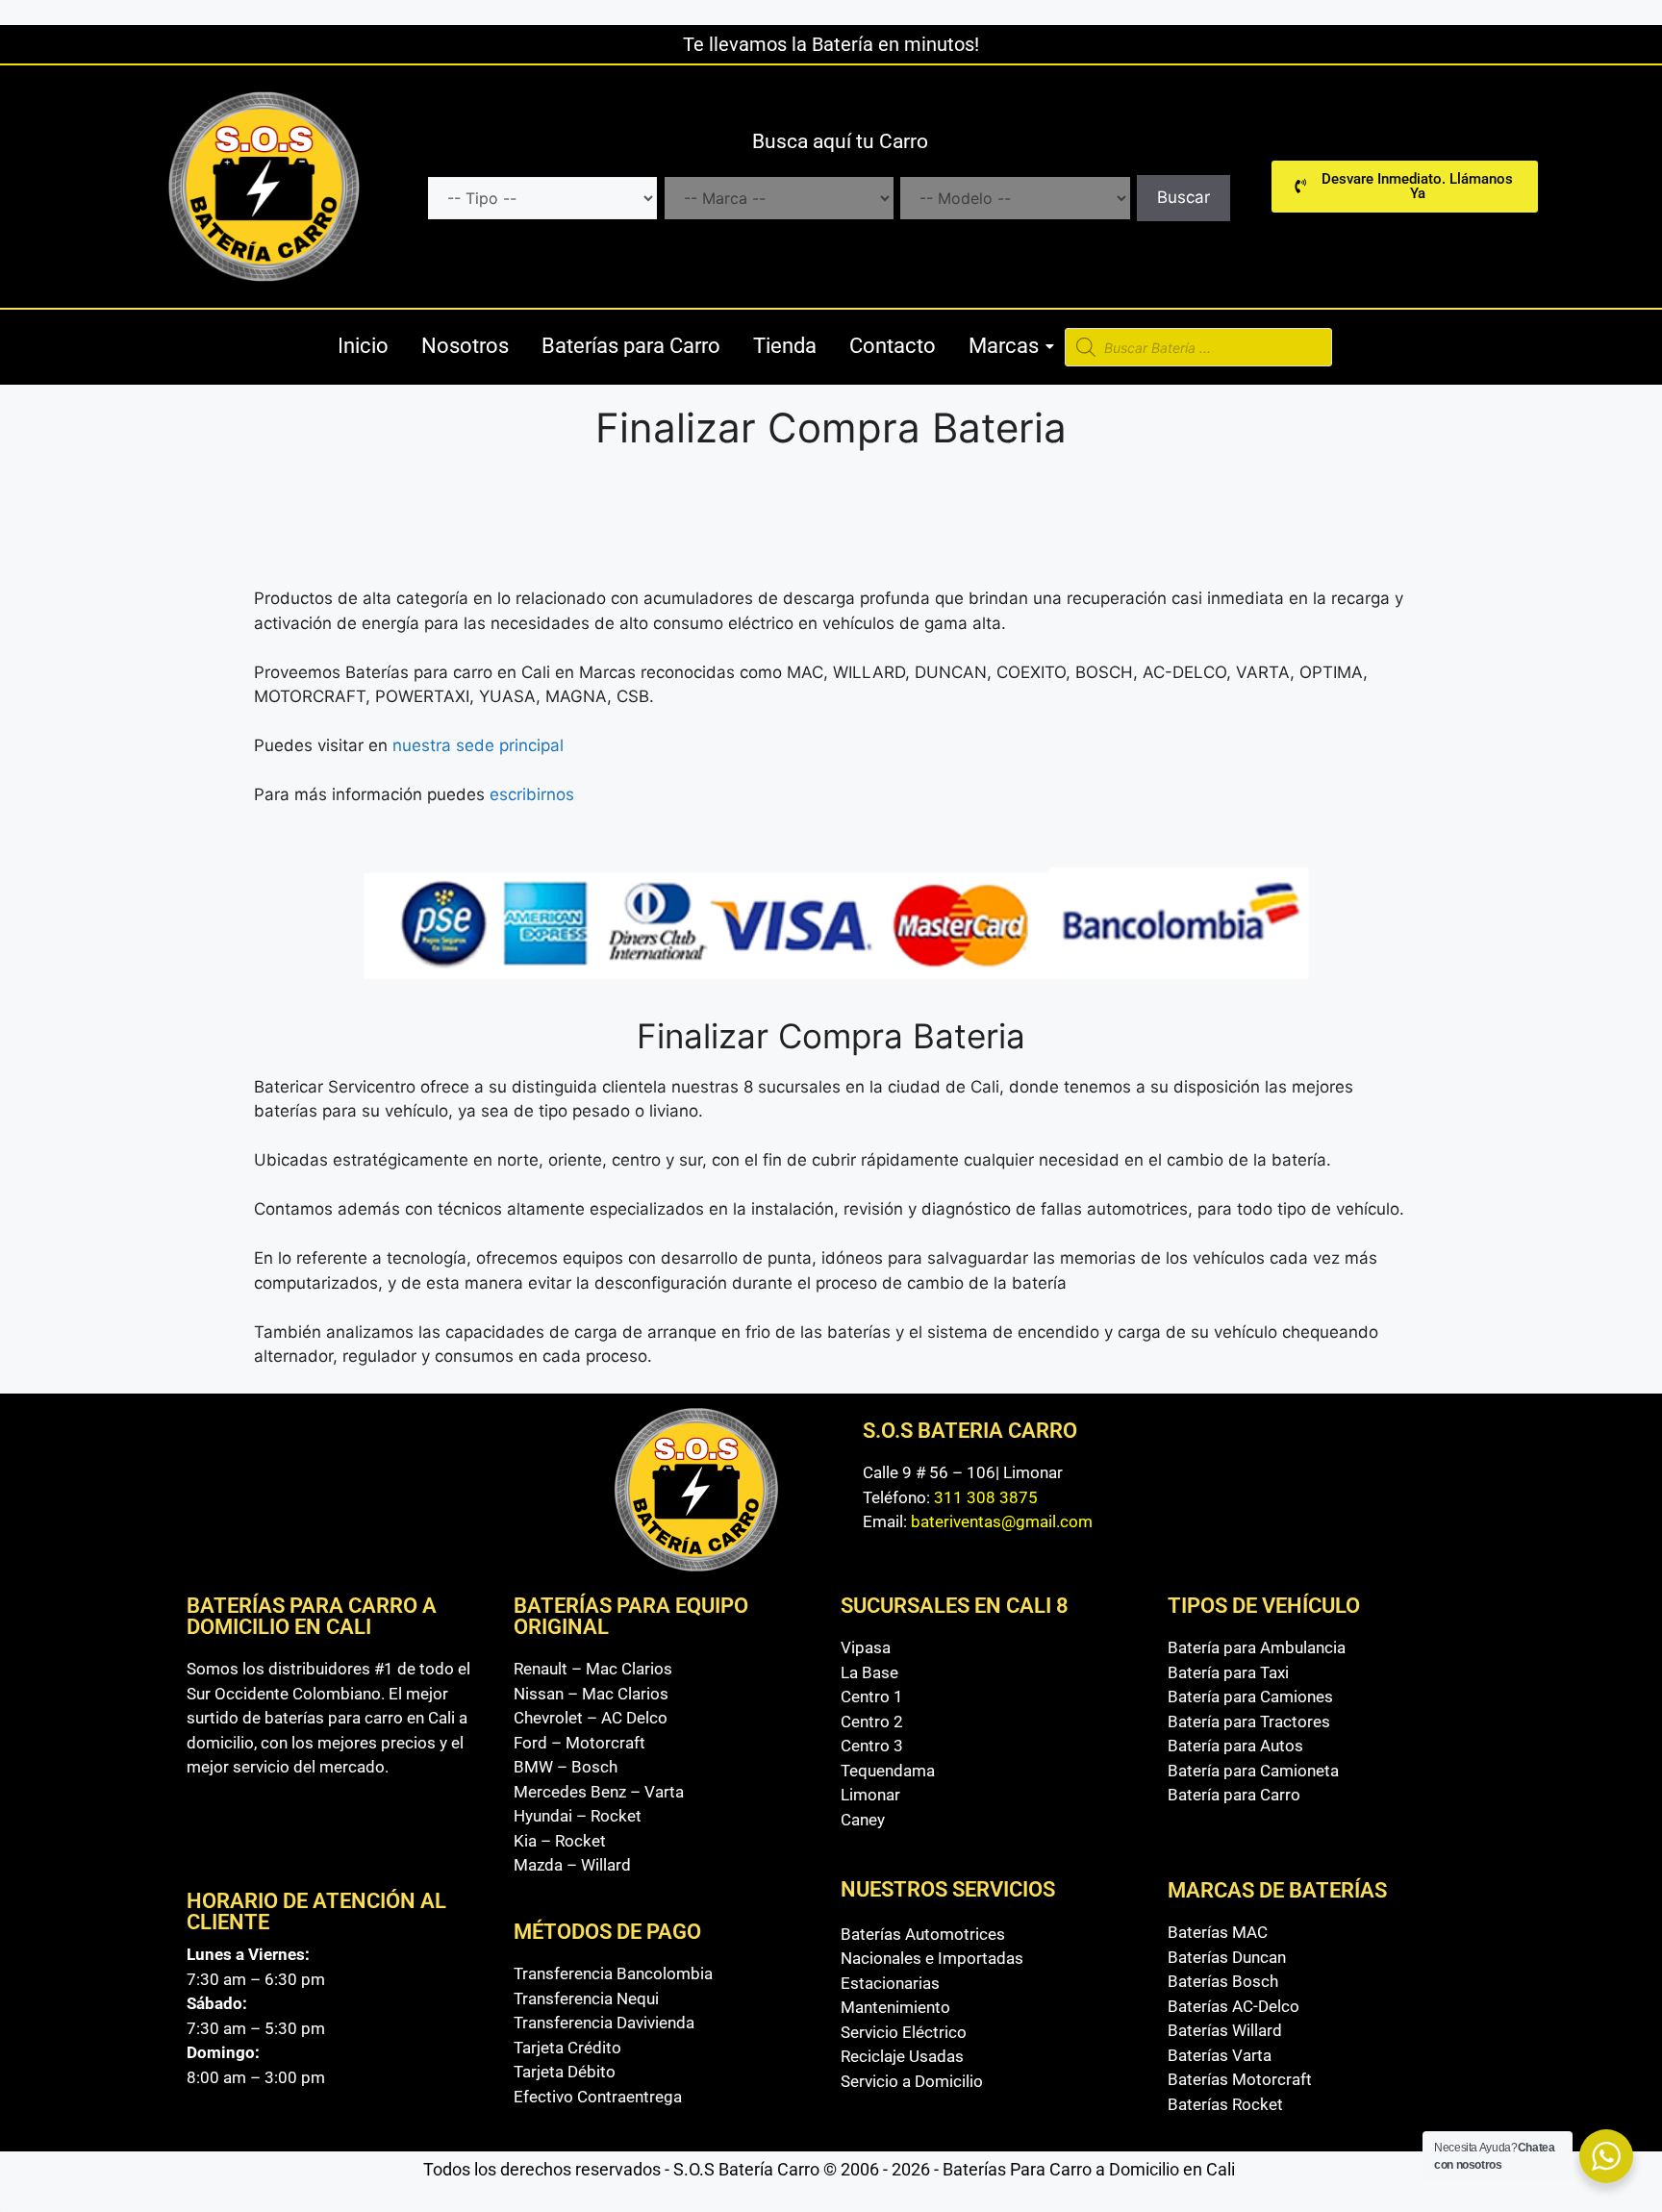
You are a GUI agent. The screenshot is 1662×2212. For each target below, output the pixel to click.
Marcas (1004, 346)
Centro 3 (872, 1746)
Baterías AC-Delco (1234, 2006)
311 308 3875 (986, 1497)
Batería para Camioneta (1253, 1771)
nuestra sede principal (478, 745)
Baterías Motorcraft (1240, 2079)
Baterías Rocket (1225, 2104)
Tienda (785, 346)
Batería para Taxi (1228, 1672)
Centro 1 (872, 1697)
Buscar (1184, 197)
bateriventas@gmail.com (1002, 1521)
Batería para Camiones (1250, 1697)
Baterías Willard (1225, 2030)
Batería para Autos (1235, 1746)
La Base (869, 1672)
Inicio (363, 346)
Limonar (870, 1795)
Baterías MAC (1218, 1932)
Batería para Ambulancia (1257, 1647)
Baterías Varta (1220, 2055)
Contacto (893, 346)
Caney (863, 1820)
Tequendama (888, 1771)
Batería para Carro (1234, 1795)
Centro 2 (872, 1722)
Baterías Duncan (1227, 1957)
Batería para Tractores (1249, 1722)
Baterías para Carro (631, 346)
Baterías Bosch (1223, 1981)
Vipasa (866, 1647)
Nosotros (465, 346)
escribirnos (534, 794)
